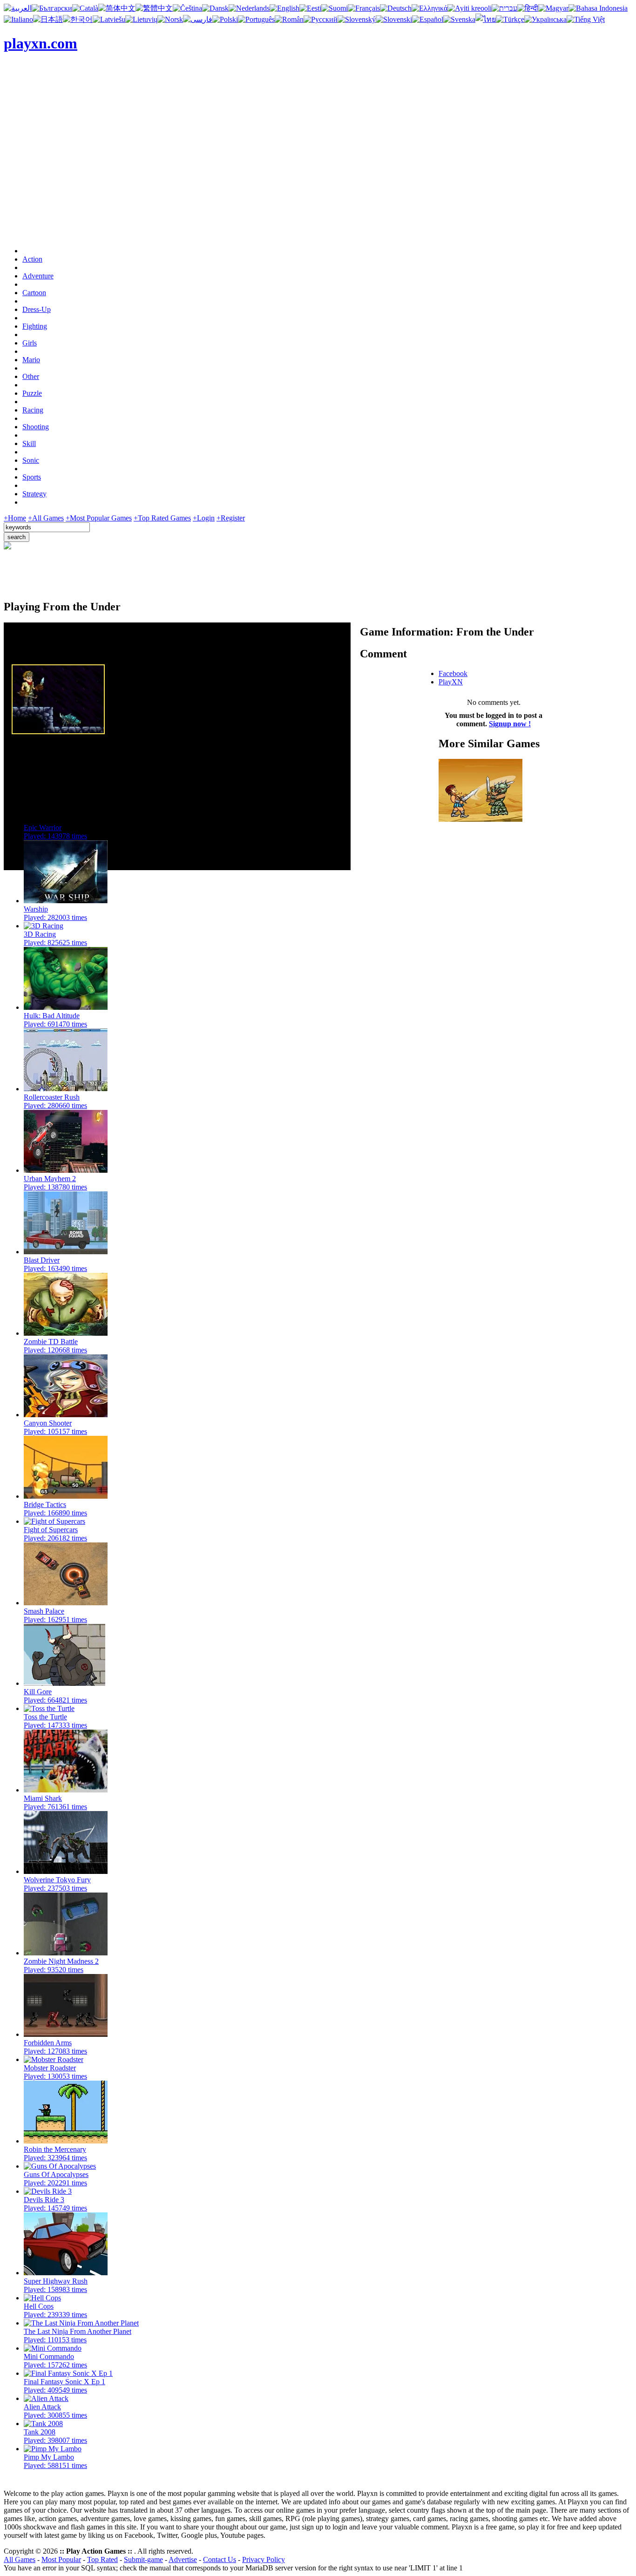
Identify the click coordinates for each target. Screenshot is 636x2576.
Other (31, 376)
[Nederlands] (249, 8)
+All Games (46, 518)
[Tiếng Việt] (586, 19)
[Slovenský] (357, 19)
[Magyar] (553, 8)
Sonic (31, 460)
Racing (33, 410)
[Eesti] (310, 8)
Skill (29, 443)
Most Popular (61, 2559)
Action (32, 259)
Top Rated (102, 2559)
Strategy (34, 494)
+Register (231, 518)
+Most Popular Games (99, 518)
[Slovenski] (394, 19)
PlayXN (451, 682)
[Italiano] (18, 19)
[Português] (256, 19)
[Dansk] (215, 8)
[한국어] (78, 19)
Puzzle (32, 393)
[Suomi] (335, 8)
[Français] (364, 8)
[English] (284, 8)
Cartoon (34, 293)
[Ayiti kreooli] (470, 8)
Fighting (35, 326)
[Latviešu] (109, 19)
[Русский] (321, 19)
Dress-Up (37, 309)
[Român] (289, 19)
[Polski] (225, 19)
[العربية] (18, 8)
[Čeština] (187, 8)
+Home (15, 518)
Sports (32, 477)
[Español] (428, 19)
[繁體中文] (154, 8)
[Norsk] (170, 19)
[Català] (85, 8)
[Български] (52, 8)
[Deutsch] (396, 8)
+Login (204, 518)
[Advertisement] (318, 174)
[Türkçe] (510, 19)
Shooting (36, 427)
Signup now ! (510, 724)
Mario (31, 360)
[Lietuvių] (141, 19)
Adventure (38, 276)
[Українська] (545, 19)
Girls (30, 343)
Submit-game (143, 2559)
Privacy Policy (264, 2559)
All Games (20, 2559)
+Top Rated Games (162, 518)
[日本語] (48, 19)
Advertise (183, 2559)
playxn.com (41, 43)
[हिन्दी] (528, 8)
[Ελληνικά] (430, 8)
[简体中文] (117, 8)
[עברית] (504, 8)
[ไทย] (486, 19)
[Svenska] (459, 19)
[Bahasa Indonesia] (598, 8)
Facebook (453, 673)
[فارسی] (198, 19)
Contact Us (220, 2559)
